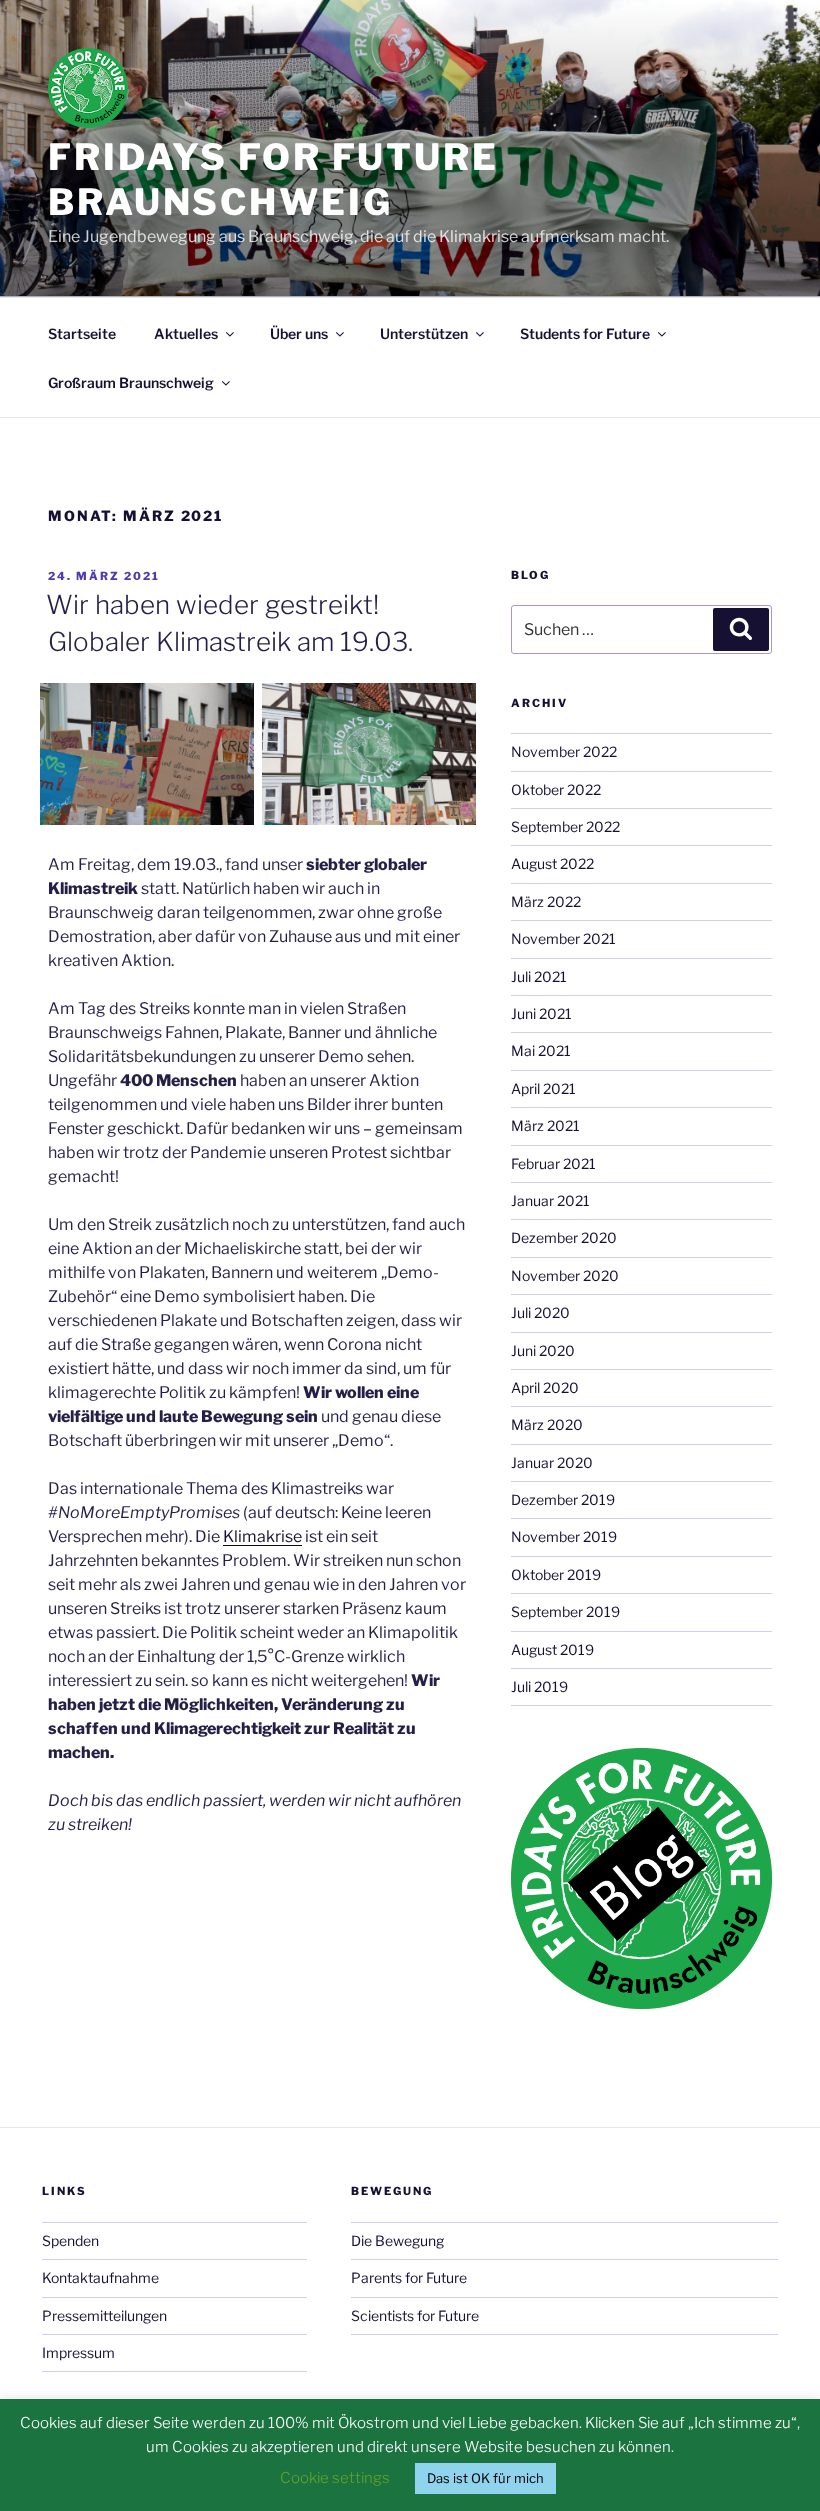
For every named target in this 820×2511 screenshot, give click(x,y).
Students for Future (585, 333)
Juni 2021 (541, 1013)
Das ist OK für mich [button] (485, 2478)
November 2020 (565, 1275)
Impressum (78, 2352)
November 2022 (564, 751)
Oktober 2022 (556, 789)
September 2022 (565, 826)
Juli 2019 (539, 1686)
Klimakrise (262, 1536)
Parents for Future (409, 2277)
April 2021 (543, 1088)
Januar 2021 (550, 1200)
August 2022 (552, 863)
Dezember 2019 (563, 1499)
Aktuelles (186, 333)
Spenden (70, 2240)
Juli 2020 (540, 1312)
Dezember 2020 (564, 1237)
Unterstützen (424, 333)
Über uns (299, 333)
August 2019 (552, 1649)
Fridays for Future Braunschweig (273, 179)
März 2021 (545, 1125)
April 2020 (545, 1387)
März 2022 (546, 901)
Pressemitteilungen (104, 2315)
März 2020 (547, 1424)
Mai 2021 (541, 1050)
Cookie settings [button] (335, 2478)
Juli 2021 (539, 976)
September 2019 (565, 1611)
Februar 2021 (553, 1163)
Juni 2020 (543, 1350)
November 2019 (564, 1536)
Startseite (82, 333)
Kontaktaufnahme (100, 2277)
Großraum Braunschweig (131, 382)
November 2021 (563, 938)
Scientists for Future (415, 2315)
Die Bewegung (397, 2240)
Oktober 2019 (556, 1574)
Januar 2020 (552, 1462)
